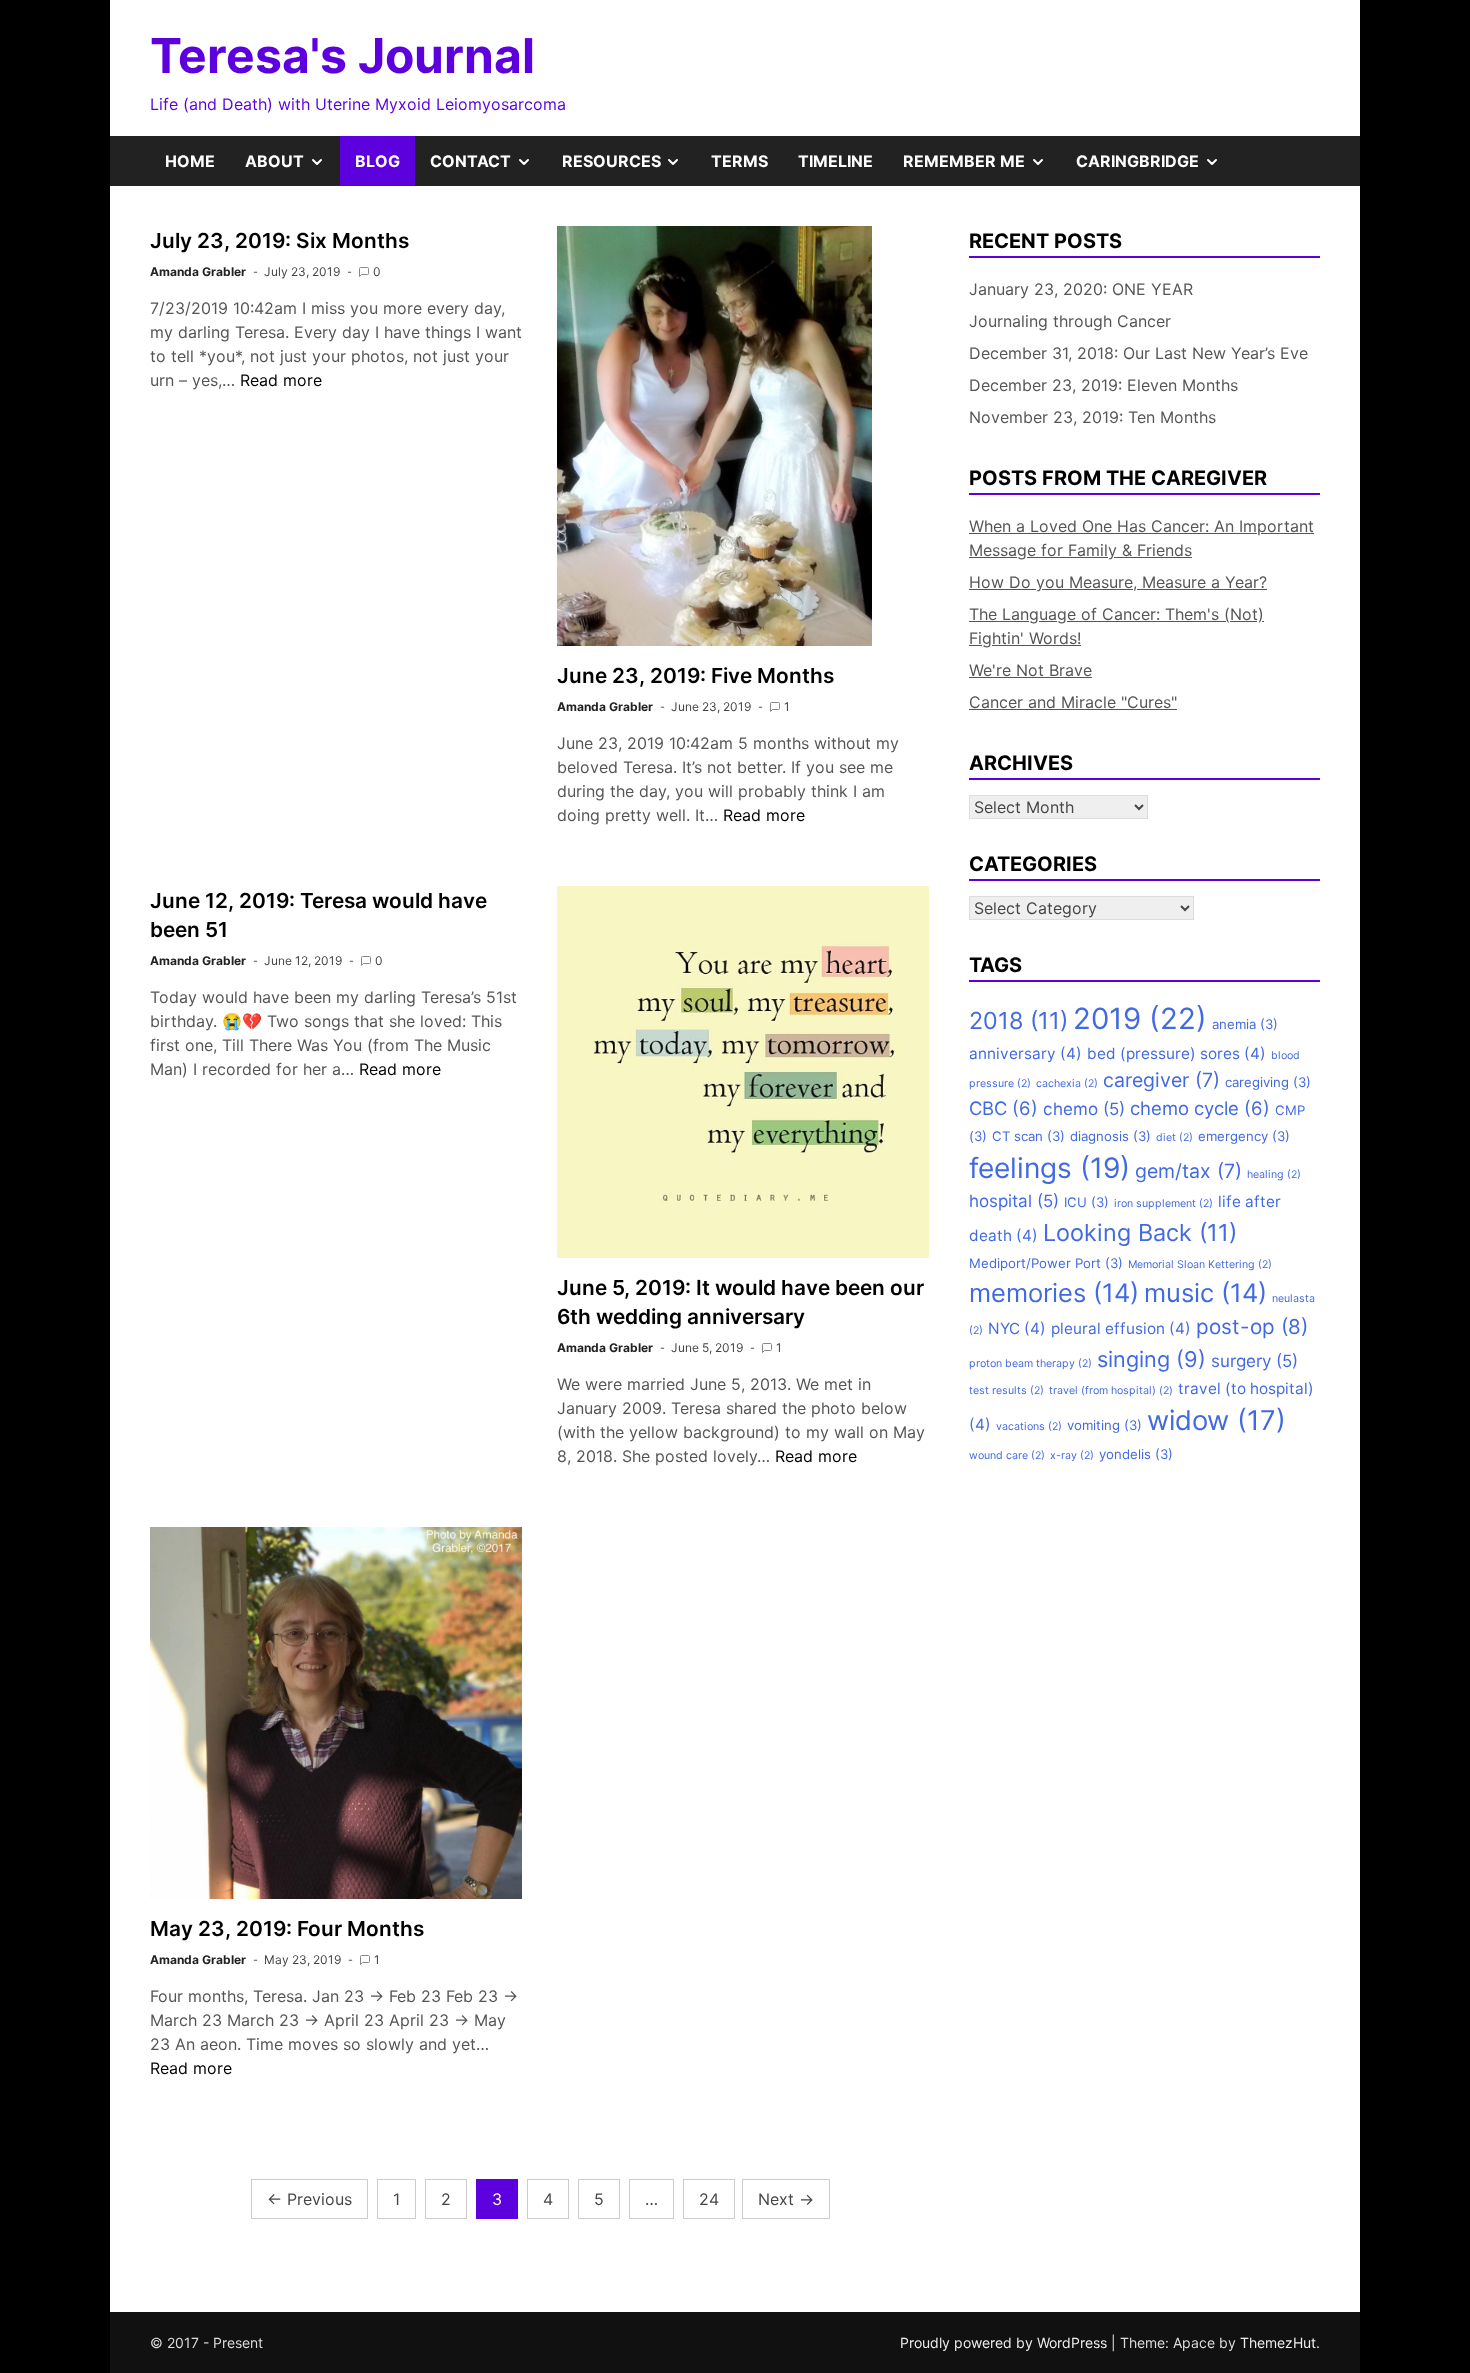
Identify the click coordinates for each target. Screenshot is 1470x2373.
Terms (739, 161)
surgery (1254, 1361)
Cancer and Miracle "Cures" (1073, 702)
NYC (1017, 1328)
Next (786, 2199)
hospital (1014, 1201)
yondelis (1136, 1454)
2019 (1140, 1018)
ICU (1086, 1202)
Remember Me (982, 168)
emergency (1244, 1136)
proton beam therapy (1030, 1363)
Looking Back (1140, 1232)
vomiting (1104, 1425)
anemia (1245, 1024)
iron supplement (1163, 1203)
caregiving (1268, 1082)
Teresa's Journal (342, 55)
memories (1054, 1292)
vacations (1029, 1426)
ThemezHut (1278, 2342)
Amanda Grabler (198, 271)
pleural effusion (1121, 1328)
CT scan (1028, 1136)
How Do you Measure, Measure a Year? (1118, 582)
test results (1006, 1390)
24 (709, 2199)
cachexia (1067, 1083)
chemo (1084, 1109)
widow (1216, 1420)
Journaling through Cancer (1070, 321)
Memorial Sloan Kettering (1200, 1264)
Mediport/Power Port (1046, 1263)
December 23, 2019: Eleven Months (1103, 385)
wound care (1007, 1455)
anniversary (1025, 1053)
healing (1274, 1174)
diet (1174, 1137)
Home (190, 161)
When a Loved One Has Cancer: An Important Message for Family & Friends (1141, 538)
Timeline (835, 161)
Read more (281, 380)
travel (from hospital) (1111, 1390)
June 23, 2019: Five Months (695, 675)
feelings (1049, 1168)
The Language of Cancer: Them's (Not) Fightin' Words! (1116, 626)
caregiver (1161, 1080)
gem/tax (1188, 1171)
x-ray (1072, 1455)
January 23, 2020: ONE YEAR (1081, 289)
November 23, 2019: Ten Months (1092, 417)
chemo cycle (1200, 1108)
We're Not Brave (1030, 670)
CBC (1003, 1108)
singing (1151, 1359)
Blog (377, 161)
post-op (1252, 1326)
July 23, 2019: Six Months (279, 240)
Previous (309, 2199)
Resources (629, 168)
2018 (1018, 1020)
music (1205, 1292)
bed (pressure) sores (1176, 1053)
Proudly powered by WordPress (1005, 2342)
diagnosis (1110, 1136)
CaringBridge (1155, 168)
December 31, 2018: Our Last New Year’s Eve (1138, 353)
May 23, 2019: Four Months (287, 1928)
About (292, 168)
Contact (488, 168)
